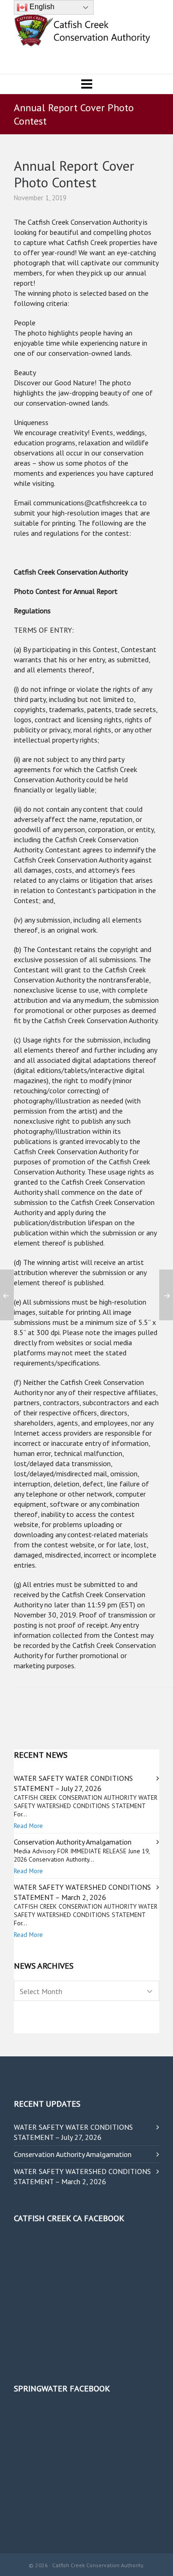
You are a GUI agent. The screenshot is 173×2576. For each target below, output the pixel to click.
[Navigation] (86, 84)
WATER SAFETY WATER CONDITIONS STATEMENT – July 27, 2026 (73, 2132)
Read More (28, 1826)
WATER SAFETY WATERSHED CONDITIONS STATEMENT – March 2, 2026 (82, 2176)
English (41, 7)
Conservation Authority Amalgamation (73, 1842)
